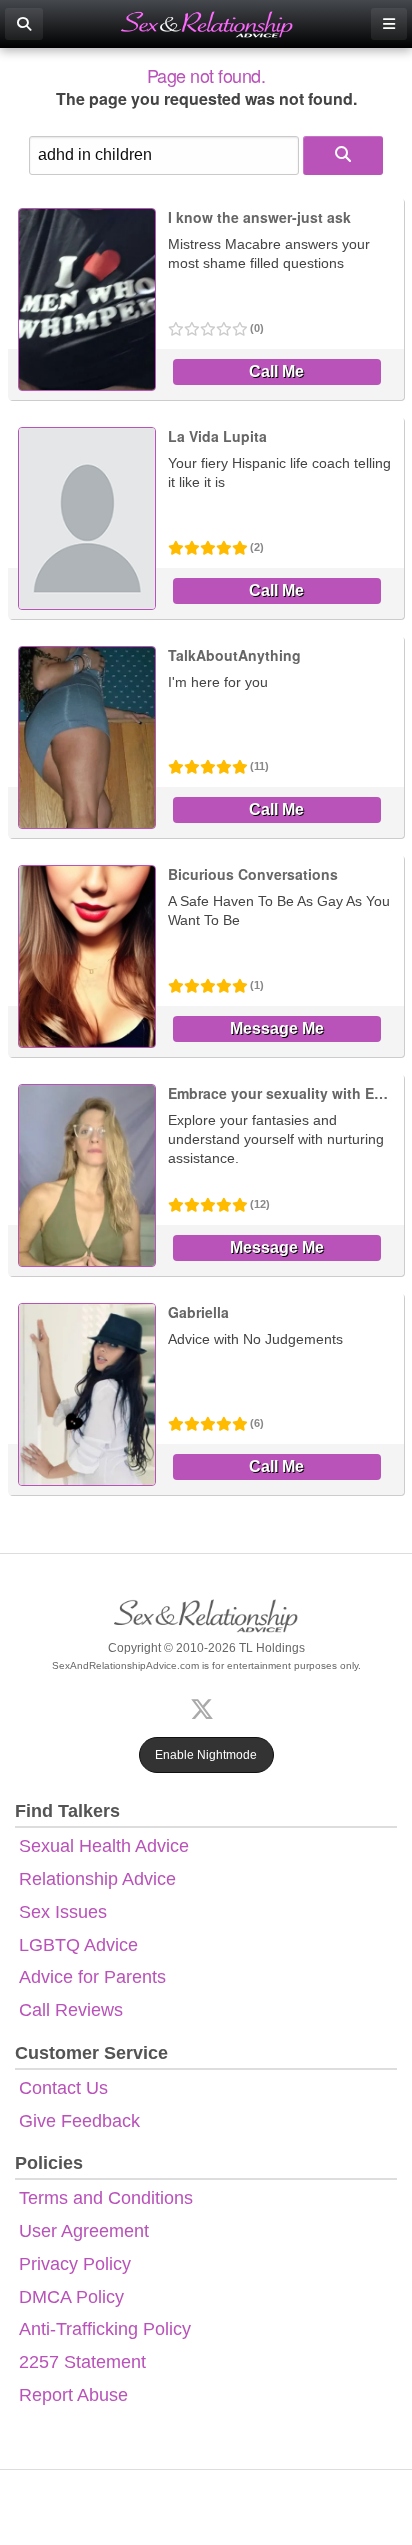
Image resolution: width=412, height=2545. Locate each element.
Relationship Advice (97, 1879)
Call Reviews (71, 2010)
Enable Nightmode (206, 1755)
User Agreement (84, 2231)
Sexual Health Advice (104, 1846)
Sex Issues (63, 1912)
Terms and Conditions (106, 2198)
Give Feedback (79, 2121)
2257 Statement (82, 2362)
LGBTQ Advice (78, 1945)
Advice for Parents (92, 1977)
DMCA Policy (71, 2297)
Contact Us (63, 2088)
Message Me (277, 1028)
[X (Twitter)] (206, 1707)
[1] (343, 155)
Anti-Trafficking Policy (105, 2329)
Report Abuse (73, 2395)
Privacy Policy (75, 2264)
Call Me (276, 371)
